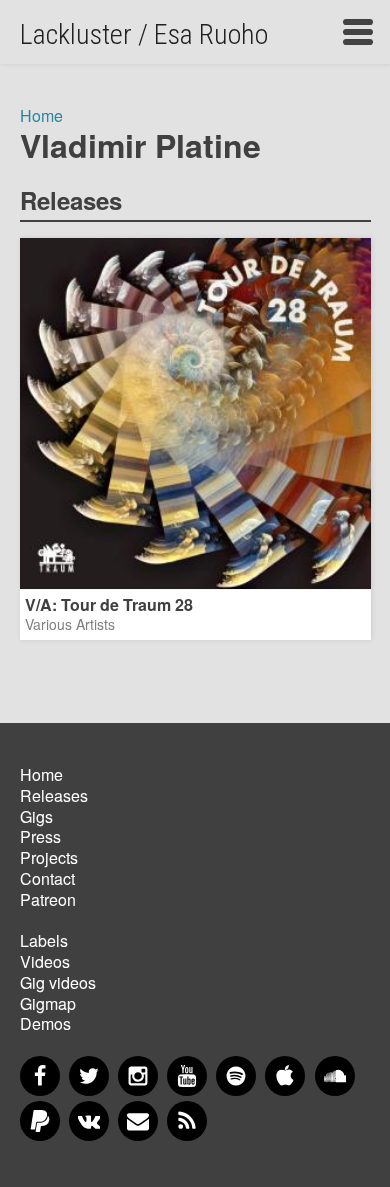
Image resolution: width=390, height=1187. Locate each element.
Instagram (138, 1076)
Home (41, 115)
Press (40, 836)
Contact (47, 878)
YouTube (187, 1076)
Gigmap (48, 1003)
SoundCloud (335, 1076)
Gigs (36, 816)
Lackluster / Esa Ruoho (144, 34)
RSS (187, 1121)
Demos (45, 1023)
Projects (49, 857)
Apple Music (285, 1076)
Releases (54, 795)
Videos (45, 961)
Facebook (40, 1076)
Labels (44, 940)
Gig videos (58, 982)
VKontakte (89, 1121)
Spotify (236, 1076)
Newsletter (138, 1121)
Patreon (48, 899)
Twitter (89, 1076)
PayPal (40, 1121)
